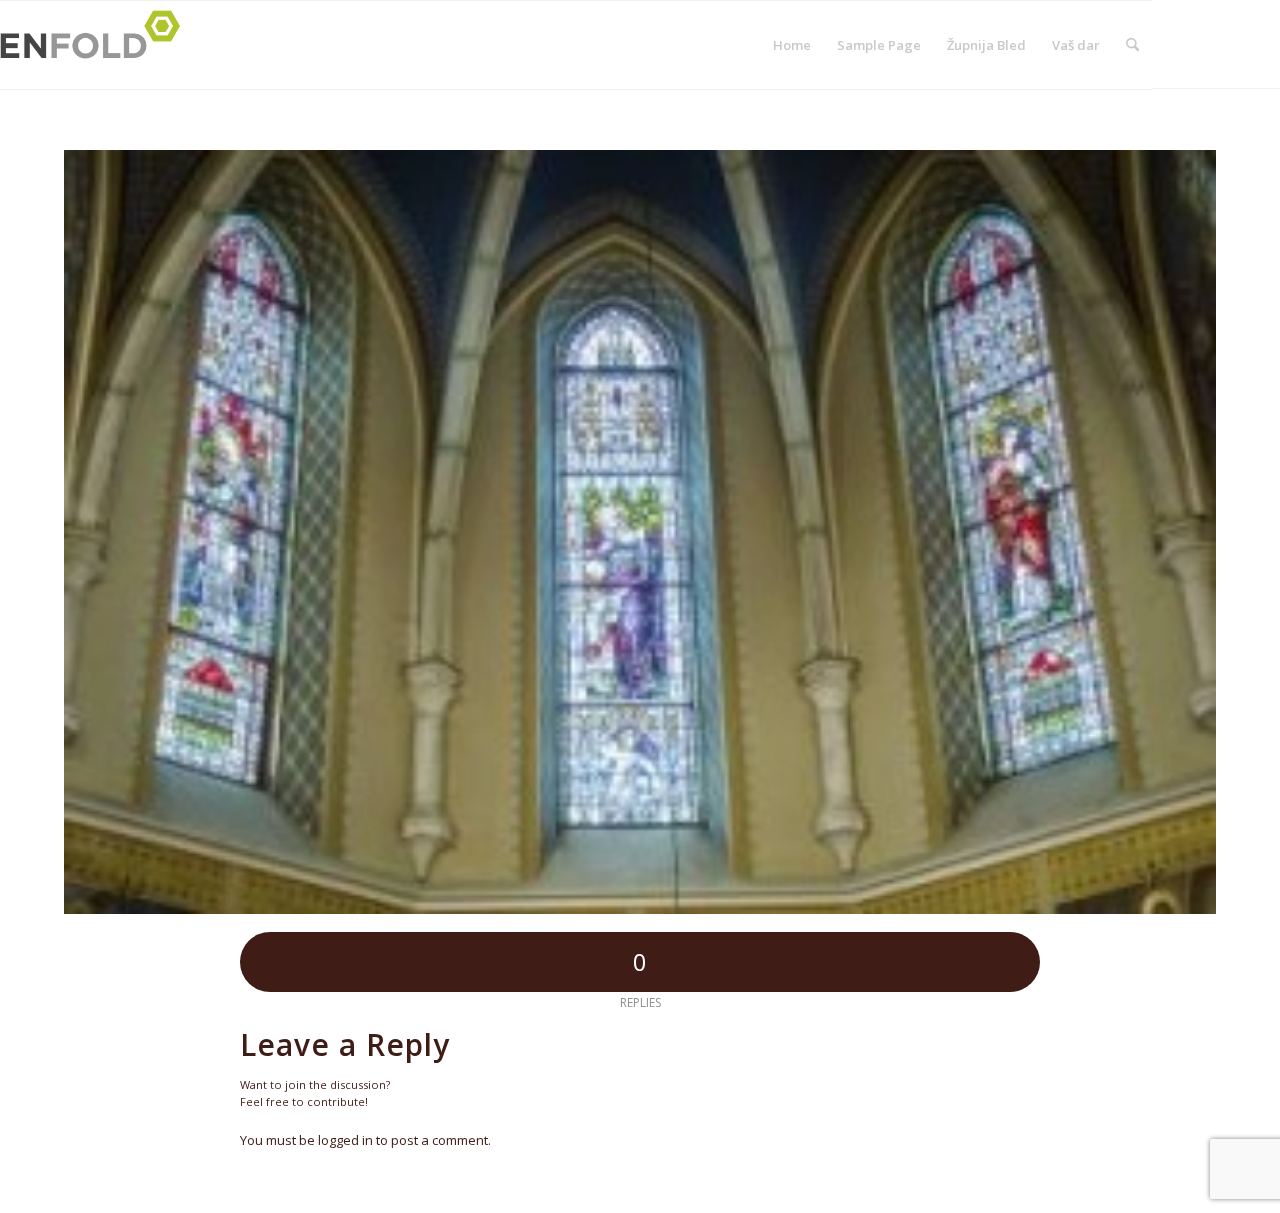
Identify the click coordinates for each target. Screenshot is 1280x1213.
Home (792, 45)
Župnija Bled (986, 45)
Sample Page (879, 45)
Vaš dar (1076, 45)
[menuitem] (1132, 45)
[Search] (1132, 45)
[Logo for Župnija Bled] (96, 45)
